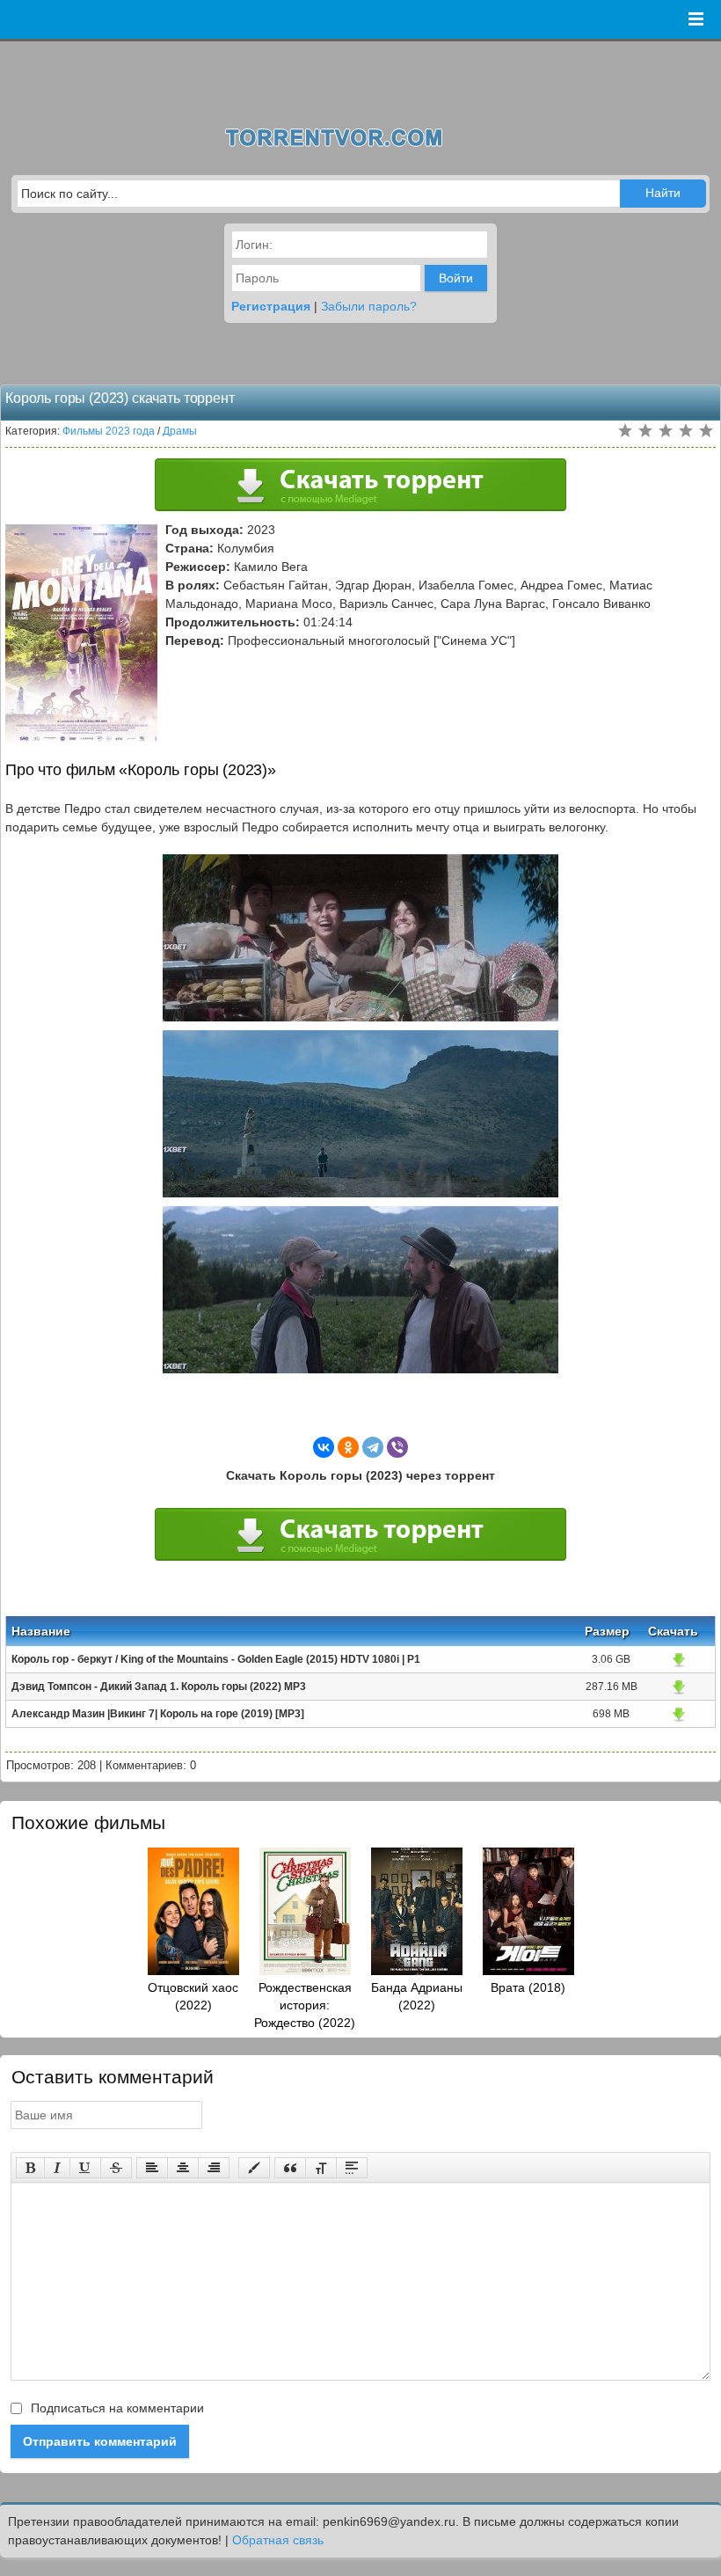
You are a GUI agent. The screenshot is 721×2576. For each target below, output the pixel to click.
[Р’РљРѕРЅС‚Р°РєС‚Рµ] (324, 1447)
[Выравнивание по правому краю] (214, 2168)
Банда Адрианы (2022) (417, 1996)
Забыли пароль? (369, 306)
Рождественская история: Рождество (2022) (305, 2005)
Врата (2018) (528, 1987)
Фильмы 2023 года (109, 431)
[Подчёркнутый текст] (85, 2168)
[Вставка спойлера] (352, 2168)
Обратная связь (278, 2540)
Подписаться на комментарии (116, 2408)
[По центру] (183, 2168)
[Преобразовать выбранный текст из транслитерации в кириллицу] (321, 2168)
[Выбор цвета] (254, 2168)
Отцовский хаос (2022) (193, 1996)
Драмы (180, 431)
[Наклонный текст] (57, 2168)
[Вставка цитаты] (290, 2168)
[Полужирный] (30, 2168)
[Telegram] (373, 1447)
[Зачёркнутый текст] (116, 2168)
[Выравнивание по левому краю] (152, 2168)
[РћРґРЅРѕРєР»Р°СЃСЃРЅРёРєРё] (348, 1447)
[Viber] (397, 1447)
